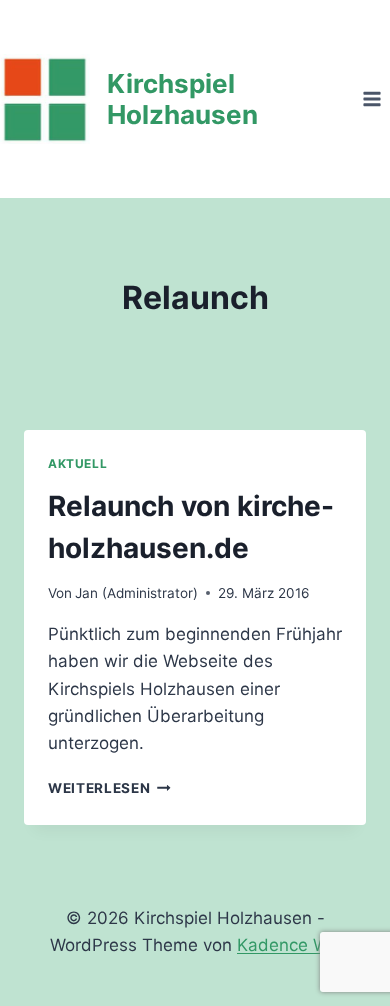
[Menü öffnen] (371, 98)
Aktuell (77, 463)
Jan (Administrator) (136, 593)
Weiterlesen (109, 788)
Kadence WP (288, 945)
